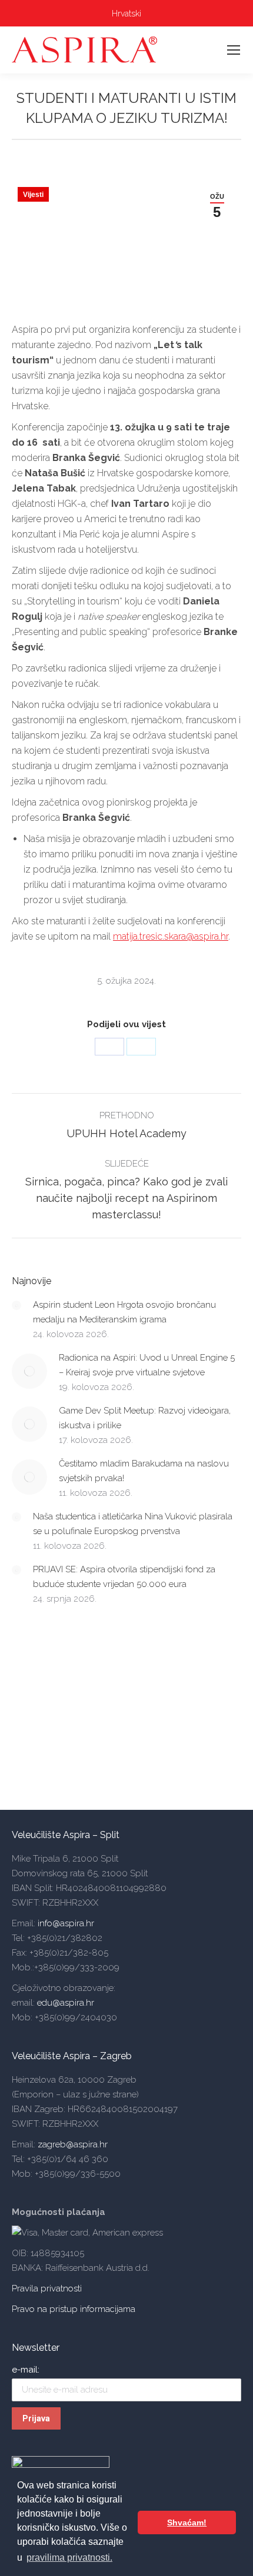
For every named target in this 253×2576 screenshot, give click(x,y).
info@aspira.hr (65, 1923)
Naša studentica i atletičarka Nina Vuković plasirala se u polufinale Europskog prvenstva (133, 1524)
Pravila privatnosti (47, 2288)
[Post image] (16, 1305)
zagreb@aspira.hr (73, 2144)
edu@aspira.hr (66, 2003)
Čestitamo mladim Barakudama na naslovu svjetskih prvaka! (144, 1471)
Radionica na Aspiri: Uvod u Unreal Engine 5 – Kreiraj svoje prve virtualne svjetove (147, 1365)
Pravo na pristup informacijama (74, 2309)
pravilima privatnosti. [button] (69, 2557)
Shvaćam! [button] (187, 2522)
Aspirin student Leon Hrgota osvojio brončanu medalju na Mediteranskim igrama (124, 1312)
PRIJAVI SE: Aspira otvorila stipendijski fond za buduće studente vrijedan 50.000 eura (124, 1577)
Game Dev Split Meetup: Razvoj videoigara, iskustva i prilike (145, 1418)
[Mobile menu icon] (234, 50)
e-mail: (26, 2370)
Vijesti (33, 195)
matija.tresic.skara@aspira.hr (171, 936)
